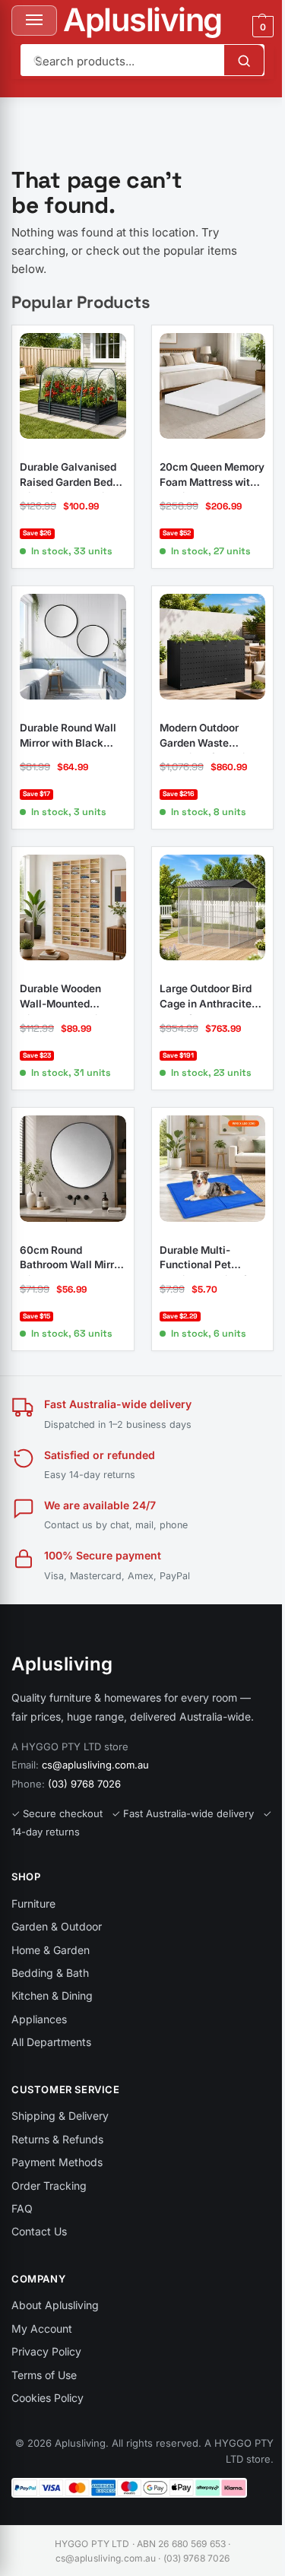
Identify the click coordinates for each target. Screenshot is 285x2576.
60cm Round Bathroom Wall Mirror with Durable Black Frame (72, 1258)
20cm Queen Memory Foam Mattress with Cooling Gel (212, 475)
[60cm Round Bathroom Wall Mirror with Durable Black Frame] (73, 1169)
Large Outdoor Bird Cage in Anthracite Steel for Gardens (206, 997)
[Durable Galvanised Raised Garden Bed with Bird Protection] (73, 386)
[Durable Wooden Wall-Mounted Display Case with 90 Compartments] (73, 908)
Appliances (39, 2019)
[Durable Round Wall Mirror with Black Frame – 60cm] (73, 647)
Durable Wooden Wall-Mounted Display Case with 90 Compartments (72, 997)
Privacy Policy (46, 2351)
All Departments (51, 2042)
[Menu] (34, 21)
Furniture (33, 1903)
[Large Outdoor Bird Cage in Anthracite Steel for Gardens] (213, 908)
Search (244, 61)
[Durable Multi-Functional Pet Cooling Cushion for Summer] (213, 1169)
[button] (261, 27)
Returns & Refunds (57, 2139)
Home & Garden (51, 1950)
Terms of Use (44, 2375)
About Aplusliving (55, 2305)
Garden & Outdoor (57, 1926)
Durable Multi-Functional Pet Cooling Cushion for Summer (208, 1258)
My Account (42, 2329)
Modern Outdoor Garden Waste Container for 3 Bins (208, 736)
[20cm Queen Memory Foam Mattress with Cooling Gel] (213, 386)
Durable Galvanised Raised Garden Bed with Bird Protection (68, 475)
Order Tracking (49, 2186)
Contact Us (39, 2231)
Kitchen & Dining (52, 1995)
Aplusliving (142, 20)
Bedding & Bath (50, 1973)
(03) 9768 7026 (84, 1784)
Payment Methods (57, 2162)
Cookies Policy (47, 2398)
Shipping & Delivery (60, 2116)
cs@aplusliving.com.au (95, 1765)
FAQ (22, 2208)
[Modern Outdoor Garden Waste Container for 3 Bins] (213, 647)
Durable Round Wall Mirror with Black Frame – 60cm (68, 736)
